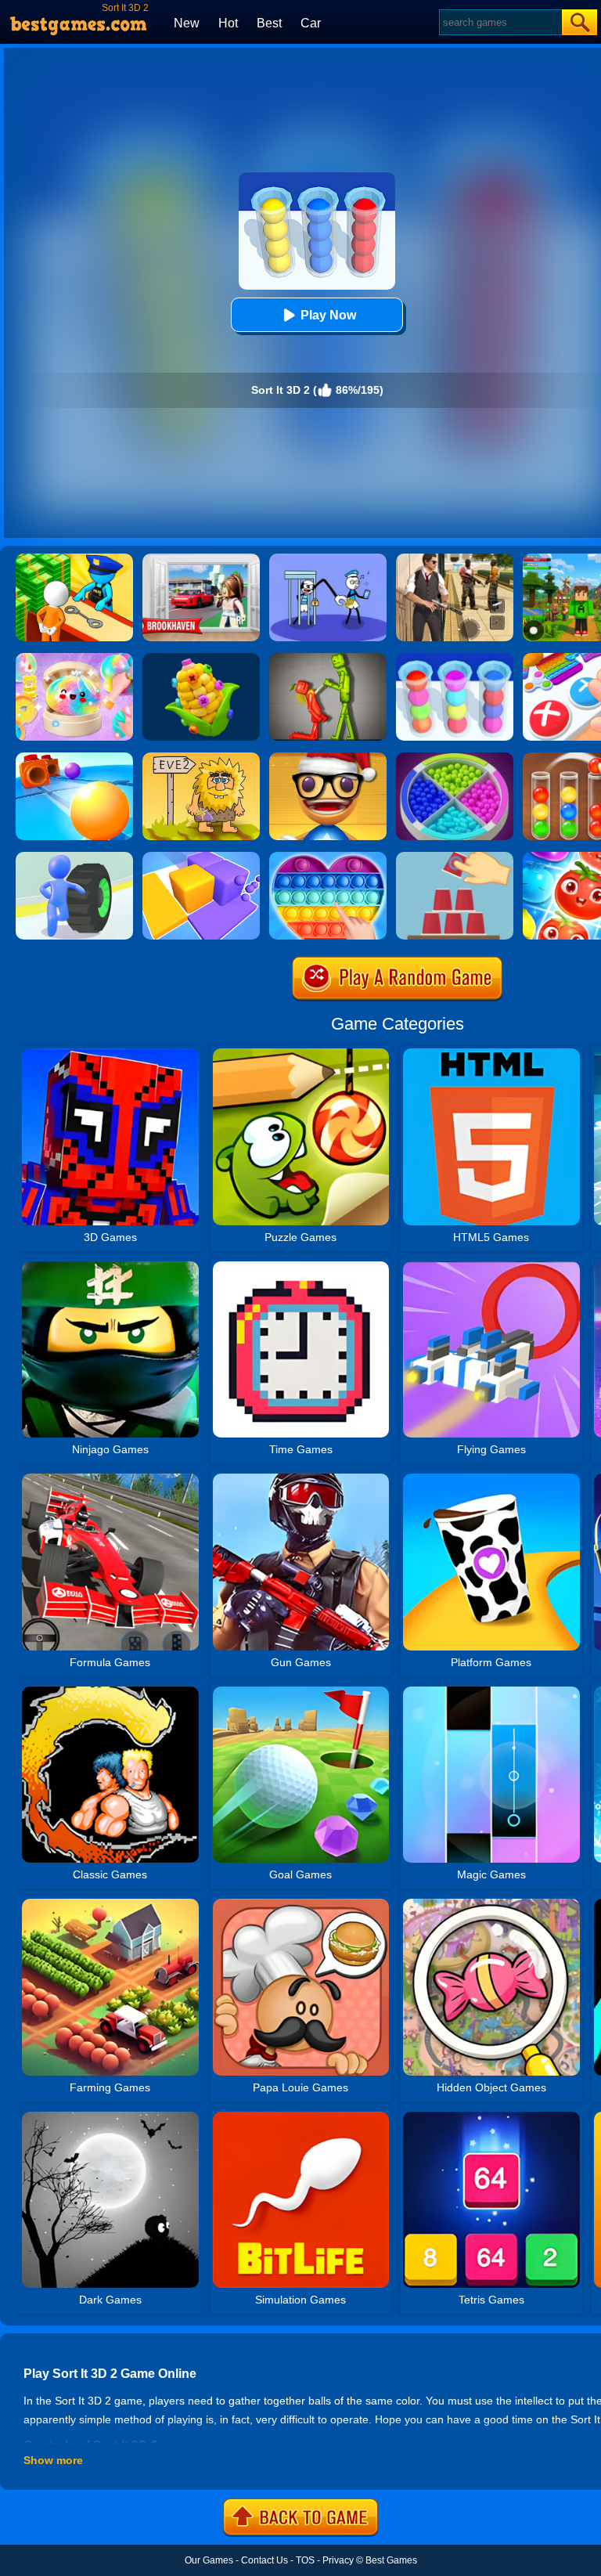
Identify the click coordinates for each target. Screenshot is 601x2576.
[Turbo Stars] (74, 857)
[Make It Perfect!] (455, 857)
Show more (53, 2460)
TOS (305, 2560)
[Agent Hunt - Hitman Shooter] (455, 559)
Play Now (328, 315)
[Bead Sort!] (455, 758)
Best (269, 23)
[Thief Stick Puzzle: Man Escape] (328, 559)
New (187, 23)
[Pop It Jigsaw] (328, 857)
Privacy (338, 2560)
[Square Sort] (201, 857)
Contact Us (265, 2560)
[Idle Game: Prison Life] (74, 559)
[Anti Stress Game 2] (328, 758)
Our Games (209, 2560)
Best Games (391, 2560)
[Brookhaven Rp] (201, 559)
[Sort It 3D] (455, 658)
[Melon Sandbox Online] (328, 658)
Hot (228, 23)
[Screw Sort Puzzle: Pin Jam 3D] (201, 658)
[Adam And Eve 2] (201, 758)
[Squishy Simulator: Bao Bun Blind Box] (74, 658)
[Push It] (74, 758)
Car (311, 23)
